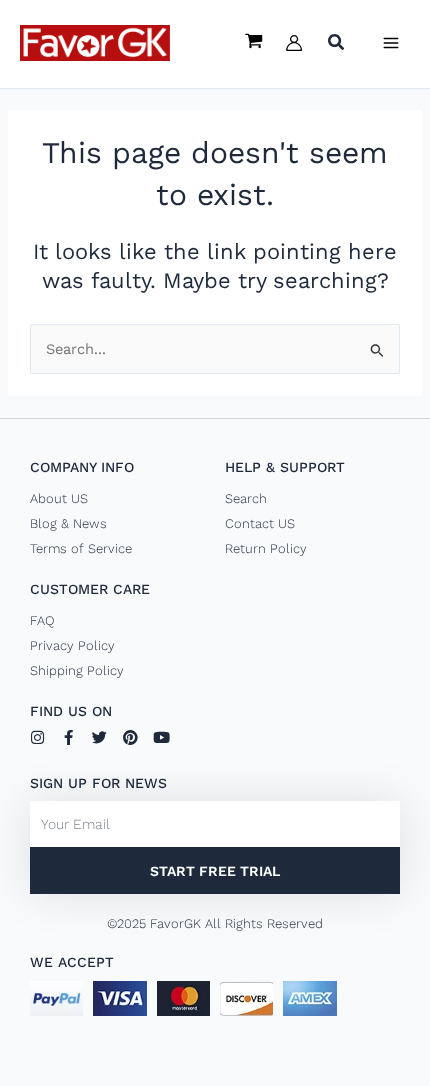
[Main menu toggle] (391, 43)
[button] (337, 44)
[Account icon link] (294, 43)
